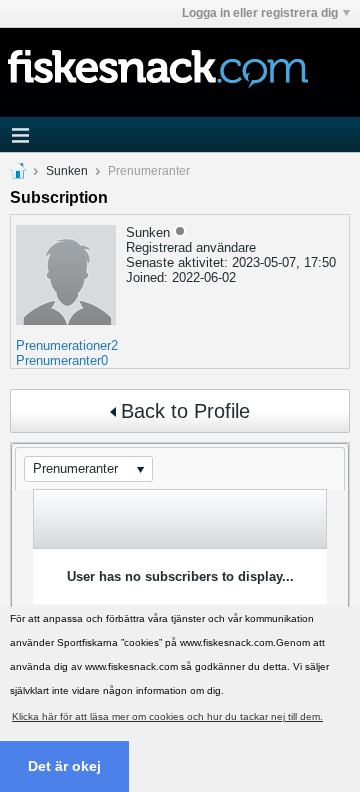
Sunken (67, 171)
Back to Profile (185, 411)
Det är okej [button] (64, 766)
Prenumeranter (58, 360)
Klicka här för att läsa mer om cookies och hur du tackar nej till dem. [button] (167, 716)
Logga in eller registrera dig (260, 13)
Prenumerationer (63, 345)
